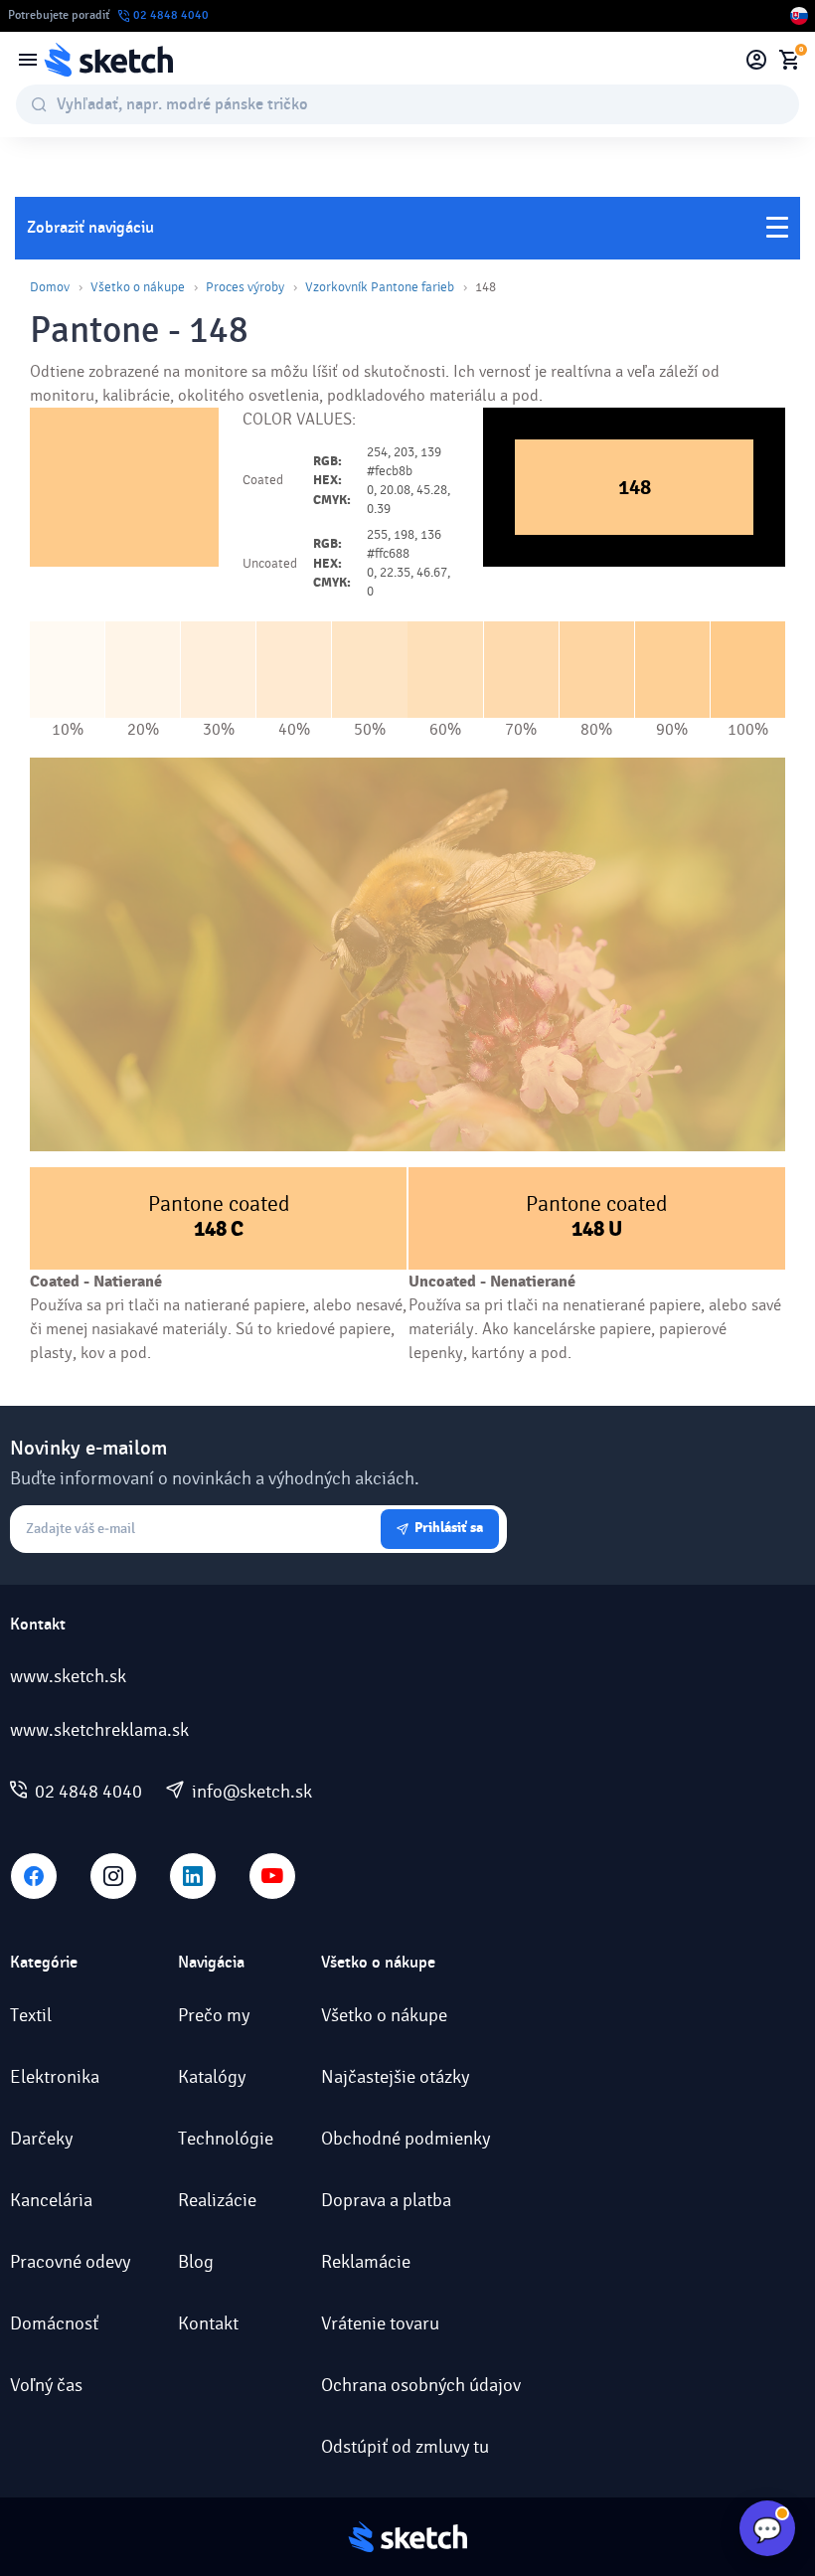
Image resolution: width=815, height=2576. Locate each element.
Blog (196, 2262)
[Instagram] (113, 1876)
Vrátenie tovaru (380, 2323)
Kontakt (208, 2323)
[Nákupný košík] (789, 60)
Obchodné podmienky (406, 2139)
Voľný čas (46, 2385)
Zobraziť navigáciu (90, 228)
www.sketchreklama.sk (99, 1730)
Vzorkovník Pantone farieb (380, 287)
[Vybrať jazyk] (799, 16)
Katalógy (212, 2077)
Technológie (226, 2139)
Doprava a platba (386, 2200)
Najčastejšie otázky (395, 2077)
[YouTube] (272, 1876)
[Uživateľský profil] (757, 60)
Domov (50, 287)
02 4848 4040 (88, 1792)
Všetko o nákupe (138, 287)
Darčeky (41, 2139)
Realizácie (217, 2200)
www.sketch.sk (68, 1676)
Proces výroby (245, 287)
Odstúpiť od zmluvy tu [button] (405, 2447)
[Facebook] (34, 1876)
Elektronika (55, 2077)
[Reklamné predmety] (28, 60)
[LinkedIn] (193, 1876)
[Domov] (108, 60)
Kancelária (51, 2200)
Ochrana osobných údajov (421, 2385)
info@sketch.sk (252, 1792)
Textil (31, 2015)
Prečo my (214, 2015)
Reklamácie (366, 2262)
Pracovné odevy (70, 2262)
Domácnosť (54, 2323)
